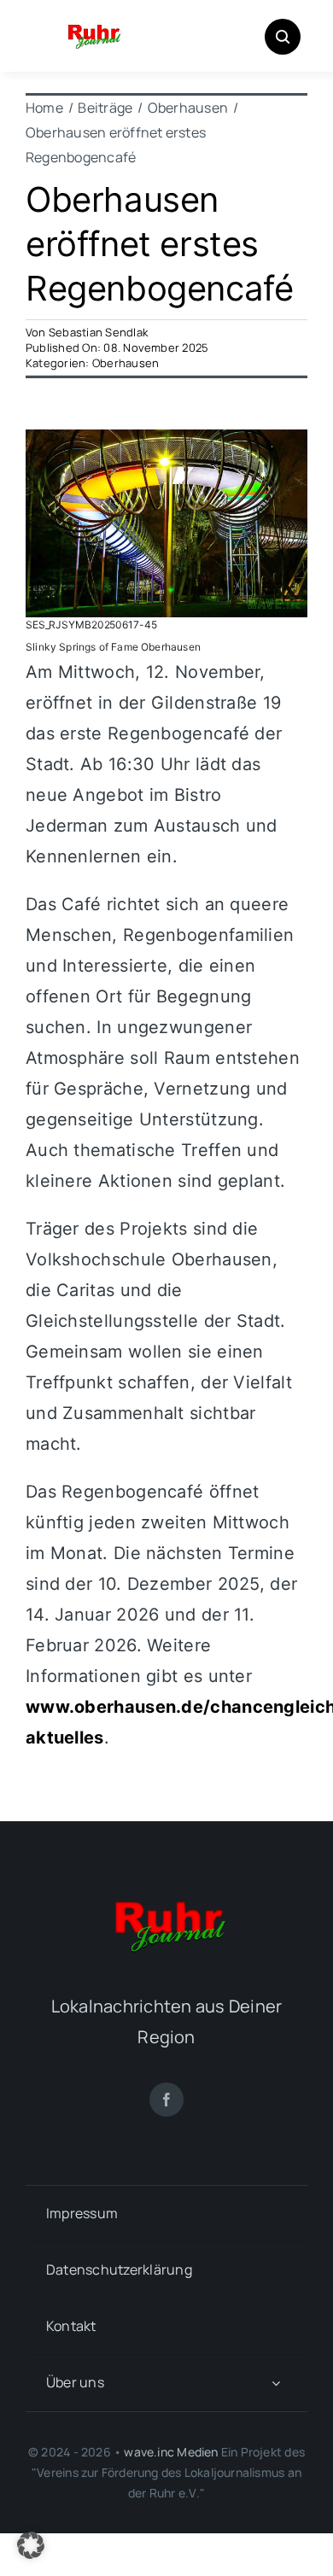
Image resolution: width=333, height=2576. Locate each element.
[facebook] (166, 2100)
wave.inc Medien (171, 2452)
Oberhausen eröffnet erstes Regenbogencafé (159, 244)
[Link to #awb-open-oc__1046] (283, 37)
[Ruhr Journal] (93, 26)
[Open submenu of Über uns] (276, 2383)
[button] (31, 2545)
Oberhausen (126, 363)
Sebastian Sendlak (98, 332)
